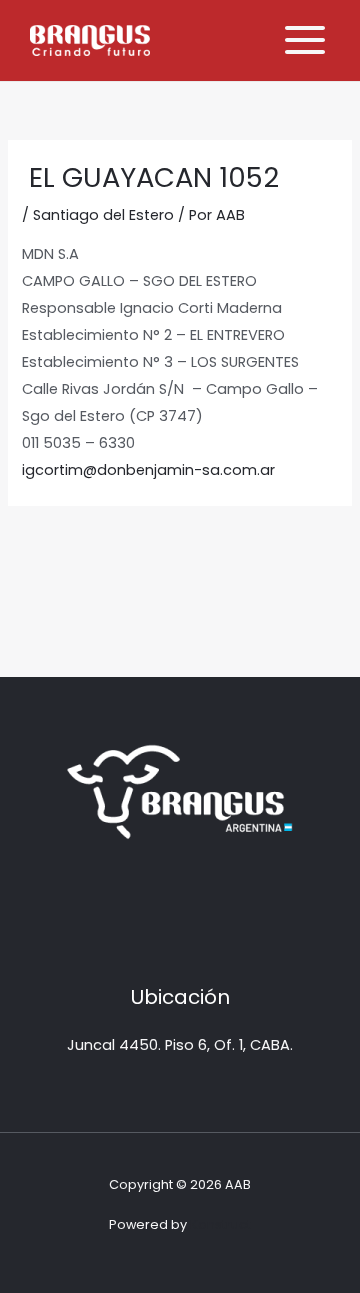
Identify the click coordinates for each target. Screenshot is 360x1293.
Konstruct (220, 1224)
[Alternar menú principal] (305, 40)
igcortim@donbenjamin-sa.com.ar (148, 470)
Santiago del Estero (103, 215)
